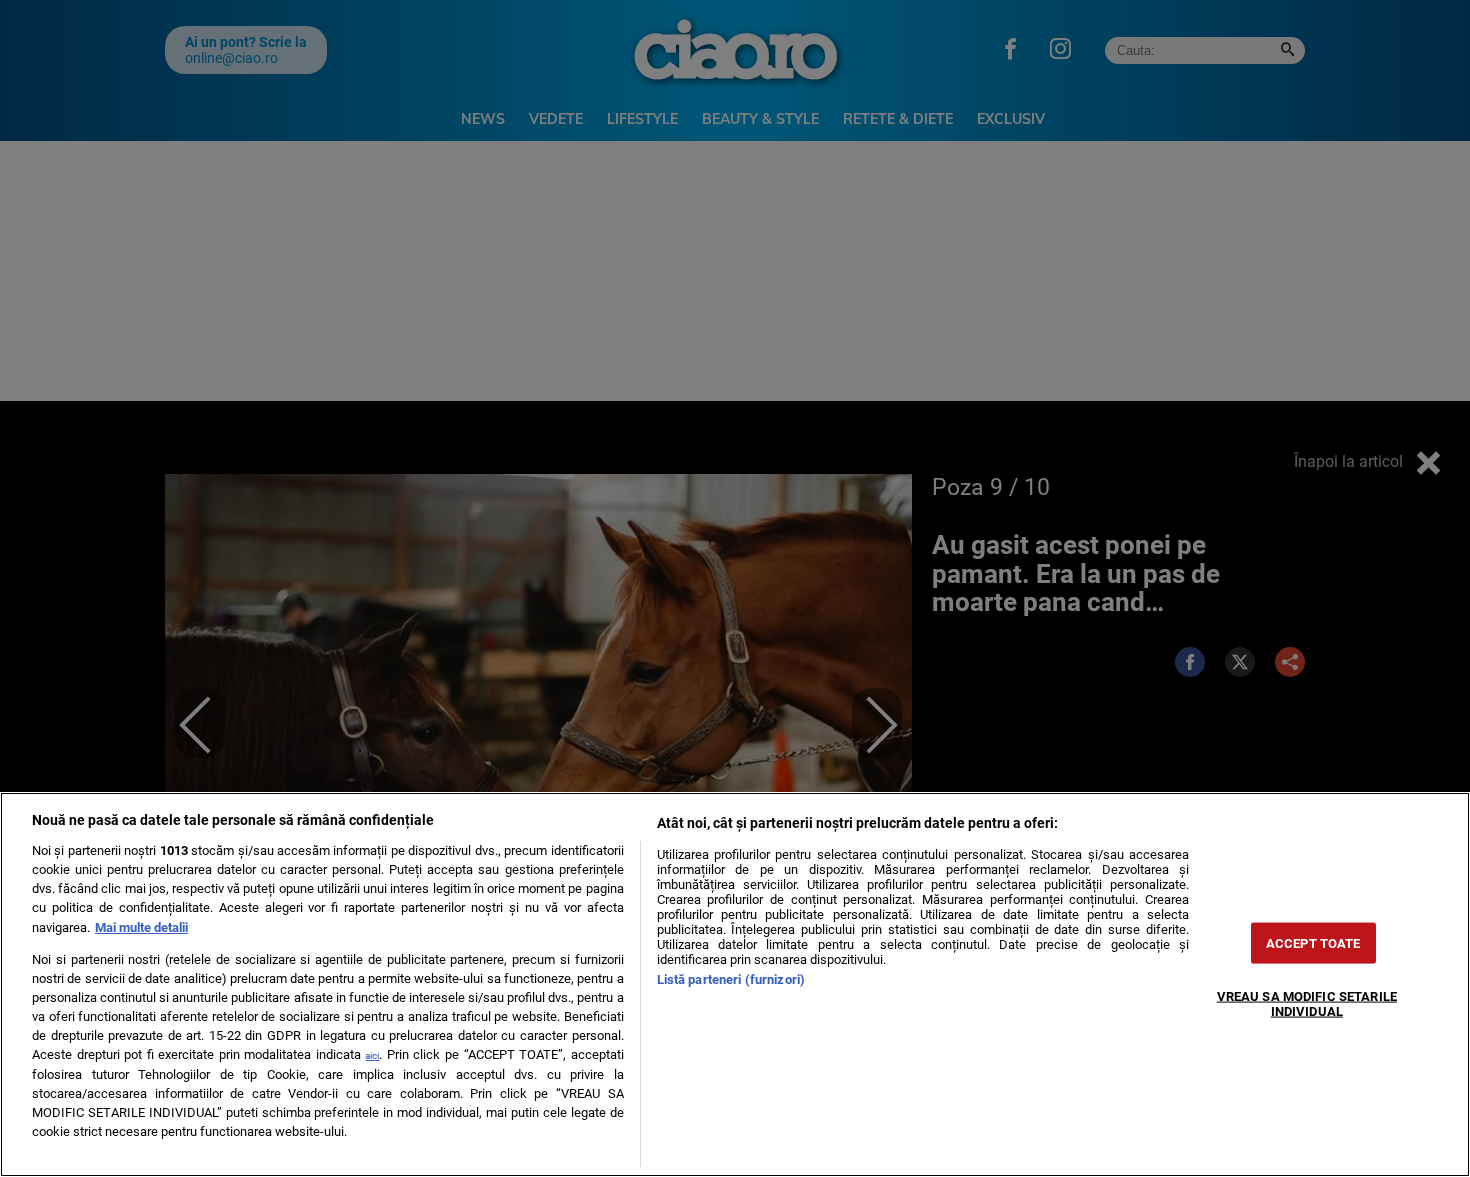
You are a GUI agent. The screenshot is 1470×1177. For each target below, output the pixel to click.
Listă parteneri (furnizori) (731, 979)
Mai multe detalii (141, 927)
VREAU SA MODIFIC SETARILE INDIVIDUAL (1307, 1003)
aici (372, 1055)
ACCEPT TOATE (1313, 942)
